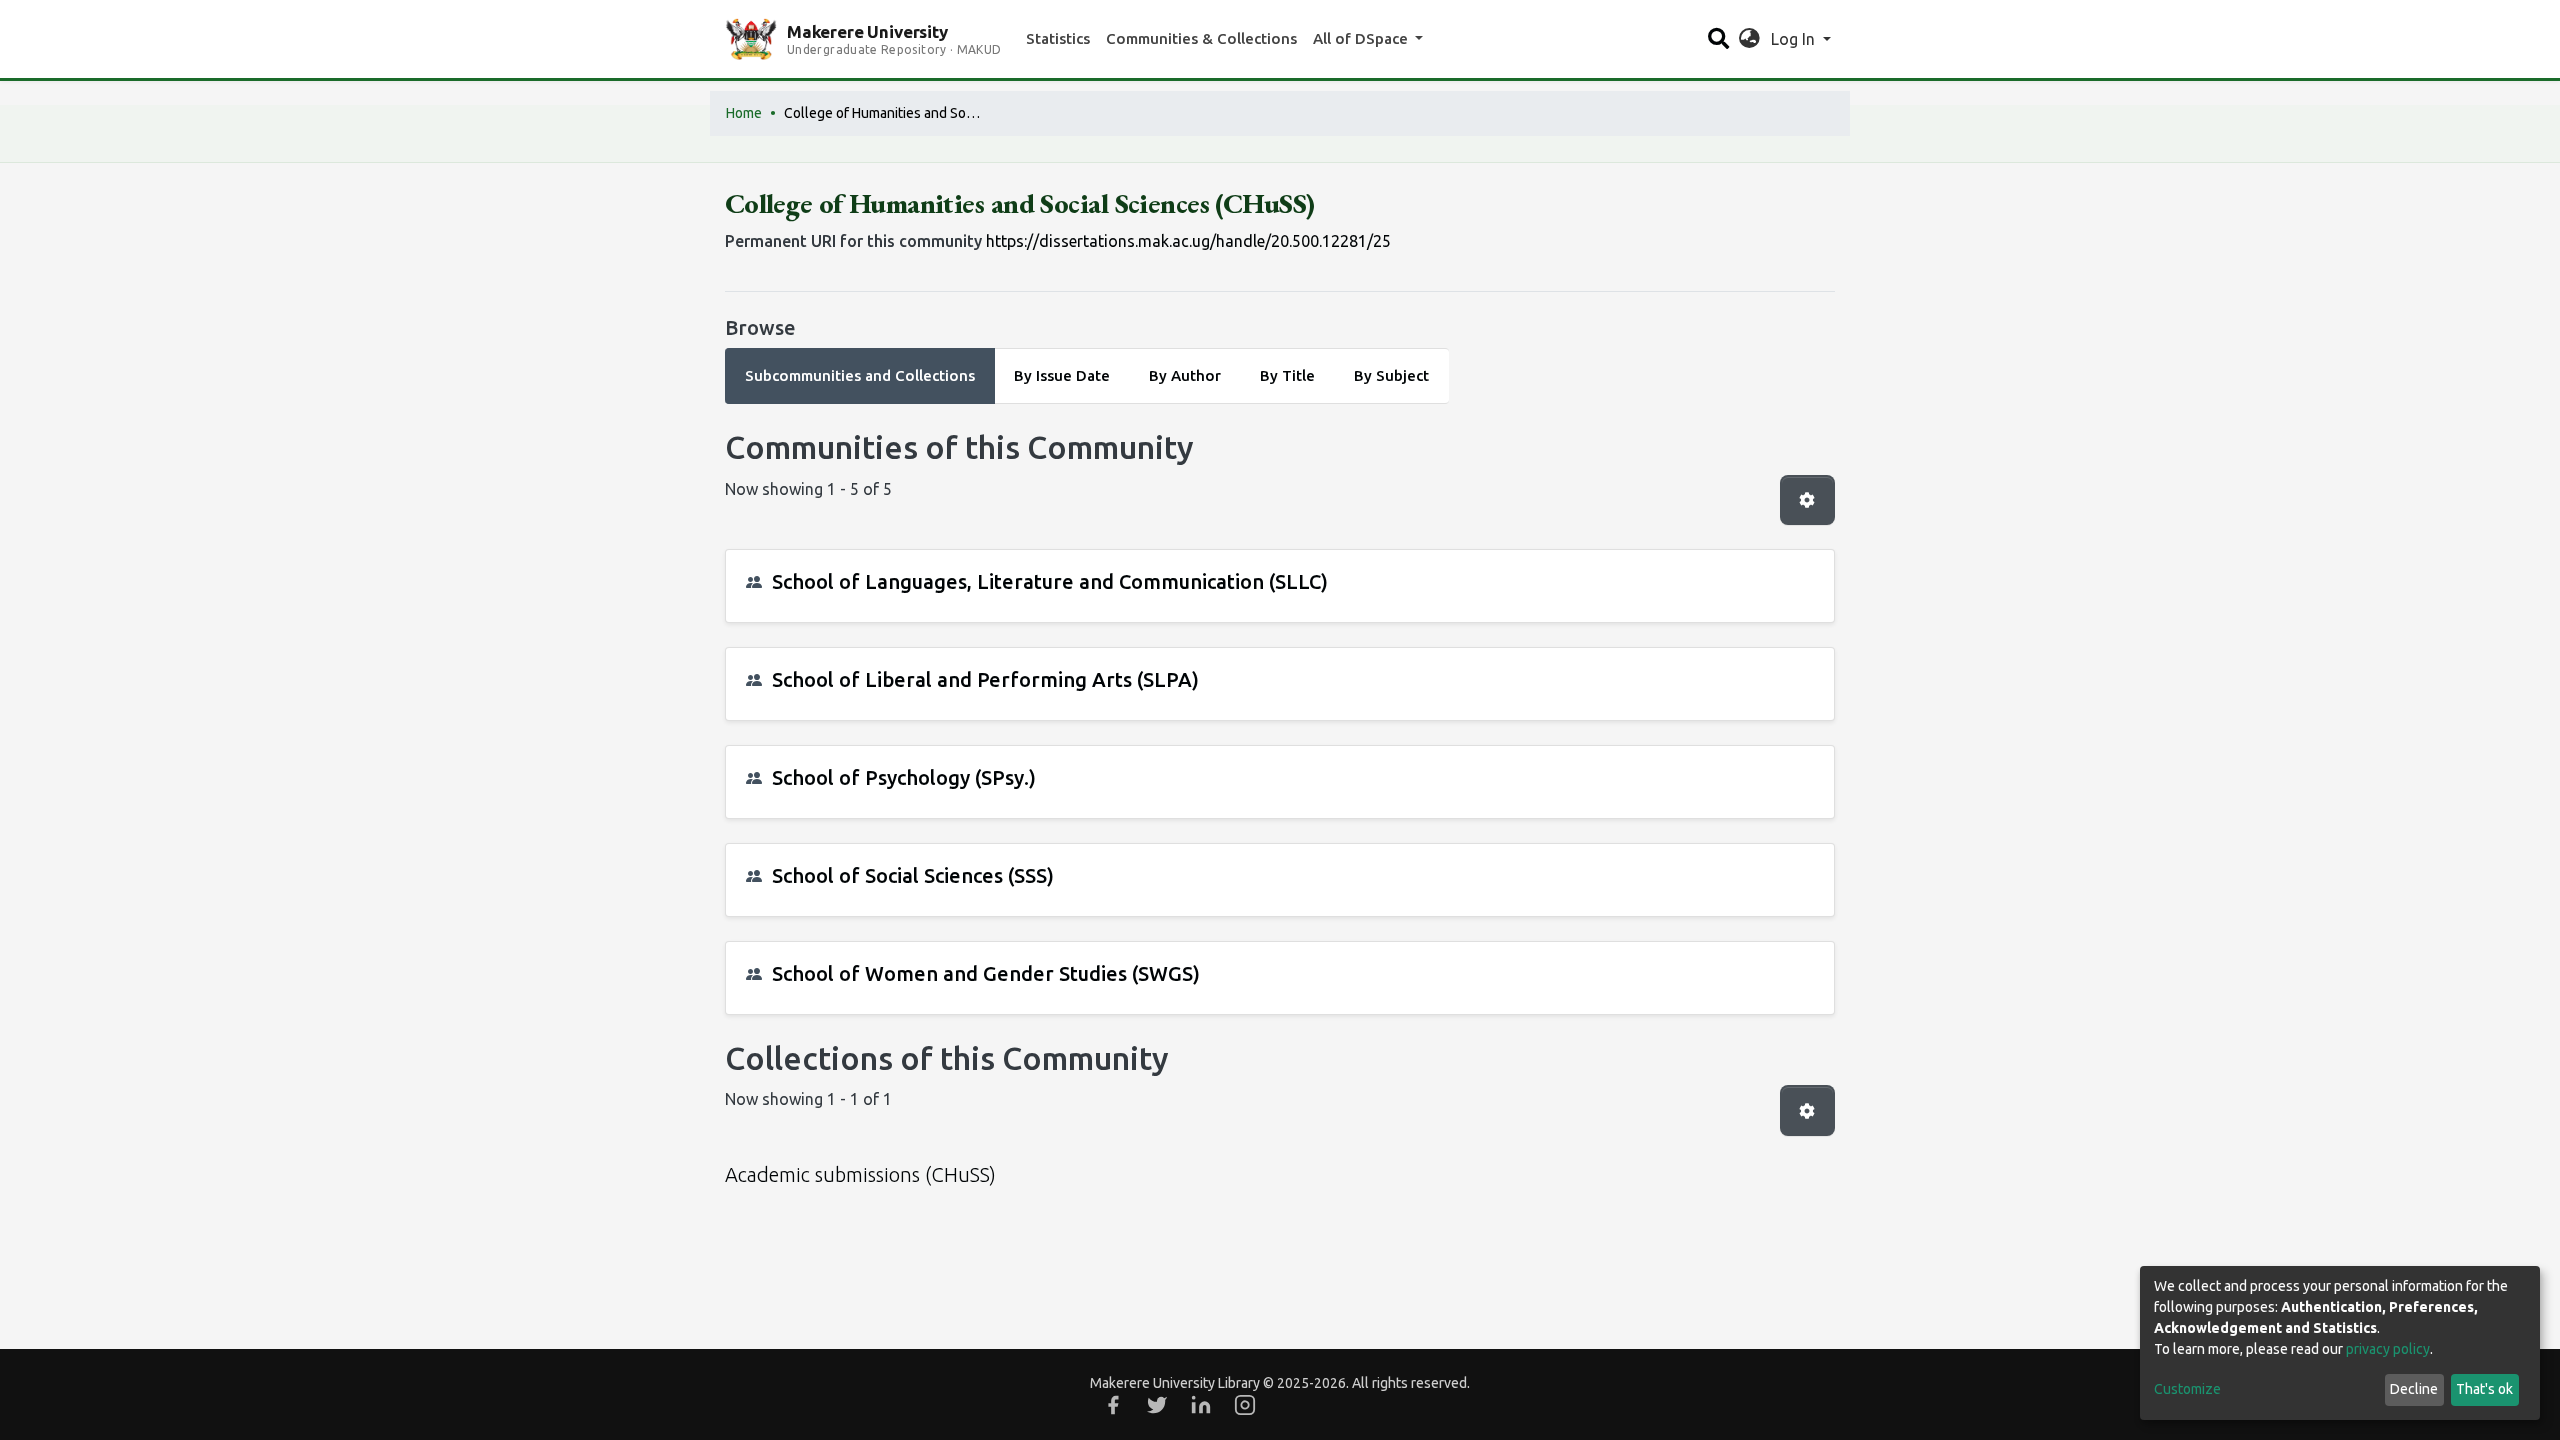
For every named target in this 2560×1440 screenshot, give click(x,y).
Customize (2187, 1389)
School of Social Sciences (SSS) (913, 875)
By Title (1287, 375)
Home (744, 113)
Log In (1795, 39)
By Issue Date (1062, 375)
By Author (1185, 375)
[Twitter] (1157, 1405)
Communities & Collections (1201, 38)
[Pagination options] (1807, 500)
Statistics (1058, 38)
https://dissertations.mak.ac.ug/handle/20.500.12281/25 (1188, 241)
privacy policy (2388, 1349)
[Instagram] (1245, 1405)
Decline (2414, 1389)
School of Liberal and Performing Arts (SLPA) (985, 679)
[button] (1749, 39)
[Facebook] (1113, 1405)
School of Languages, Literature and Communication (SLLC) (1050, 581)
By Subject (1391, 375)
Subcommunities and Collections (860, 375)
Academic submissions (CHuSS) (860, 1174)
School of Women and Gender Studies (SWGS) (986, 973)
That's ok (2484, 1389)
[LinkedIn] (1201, 1405)
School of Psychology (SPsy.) (904, 777)
